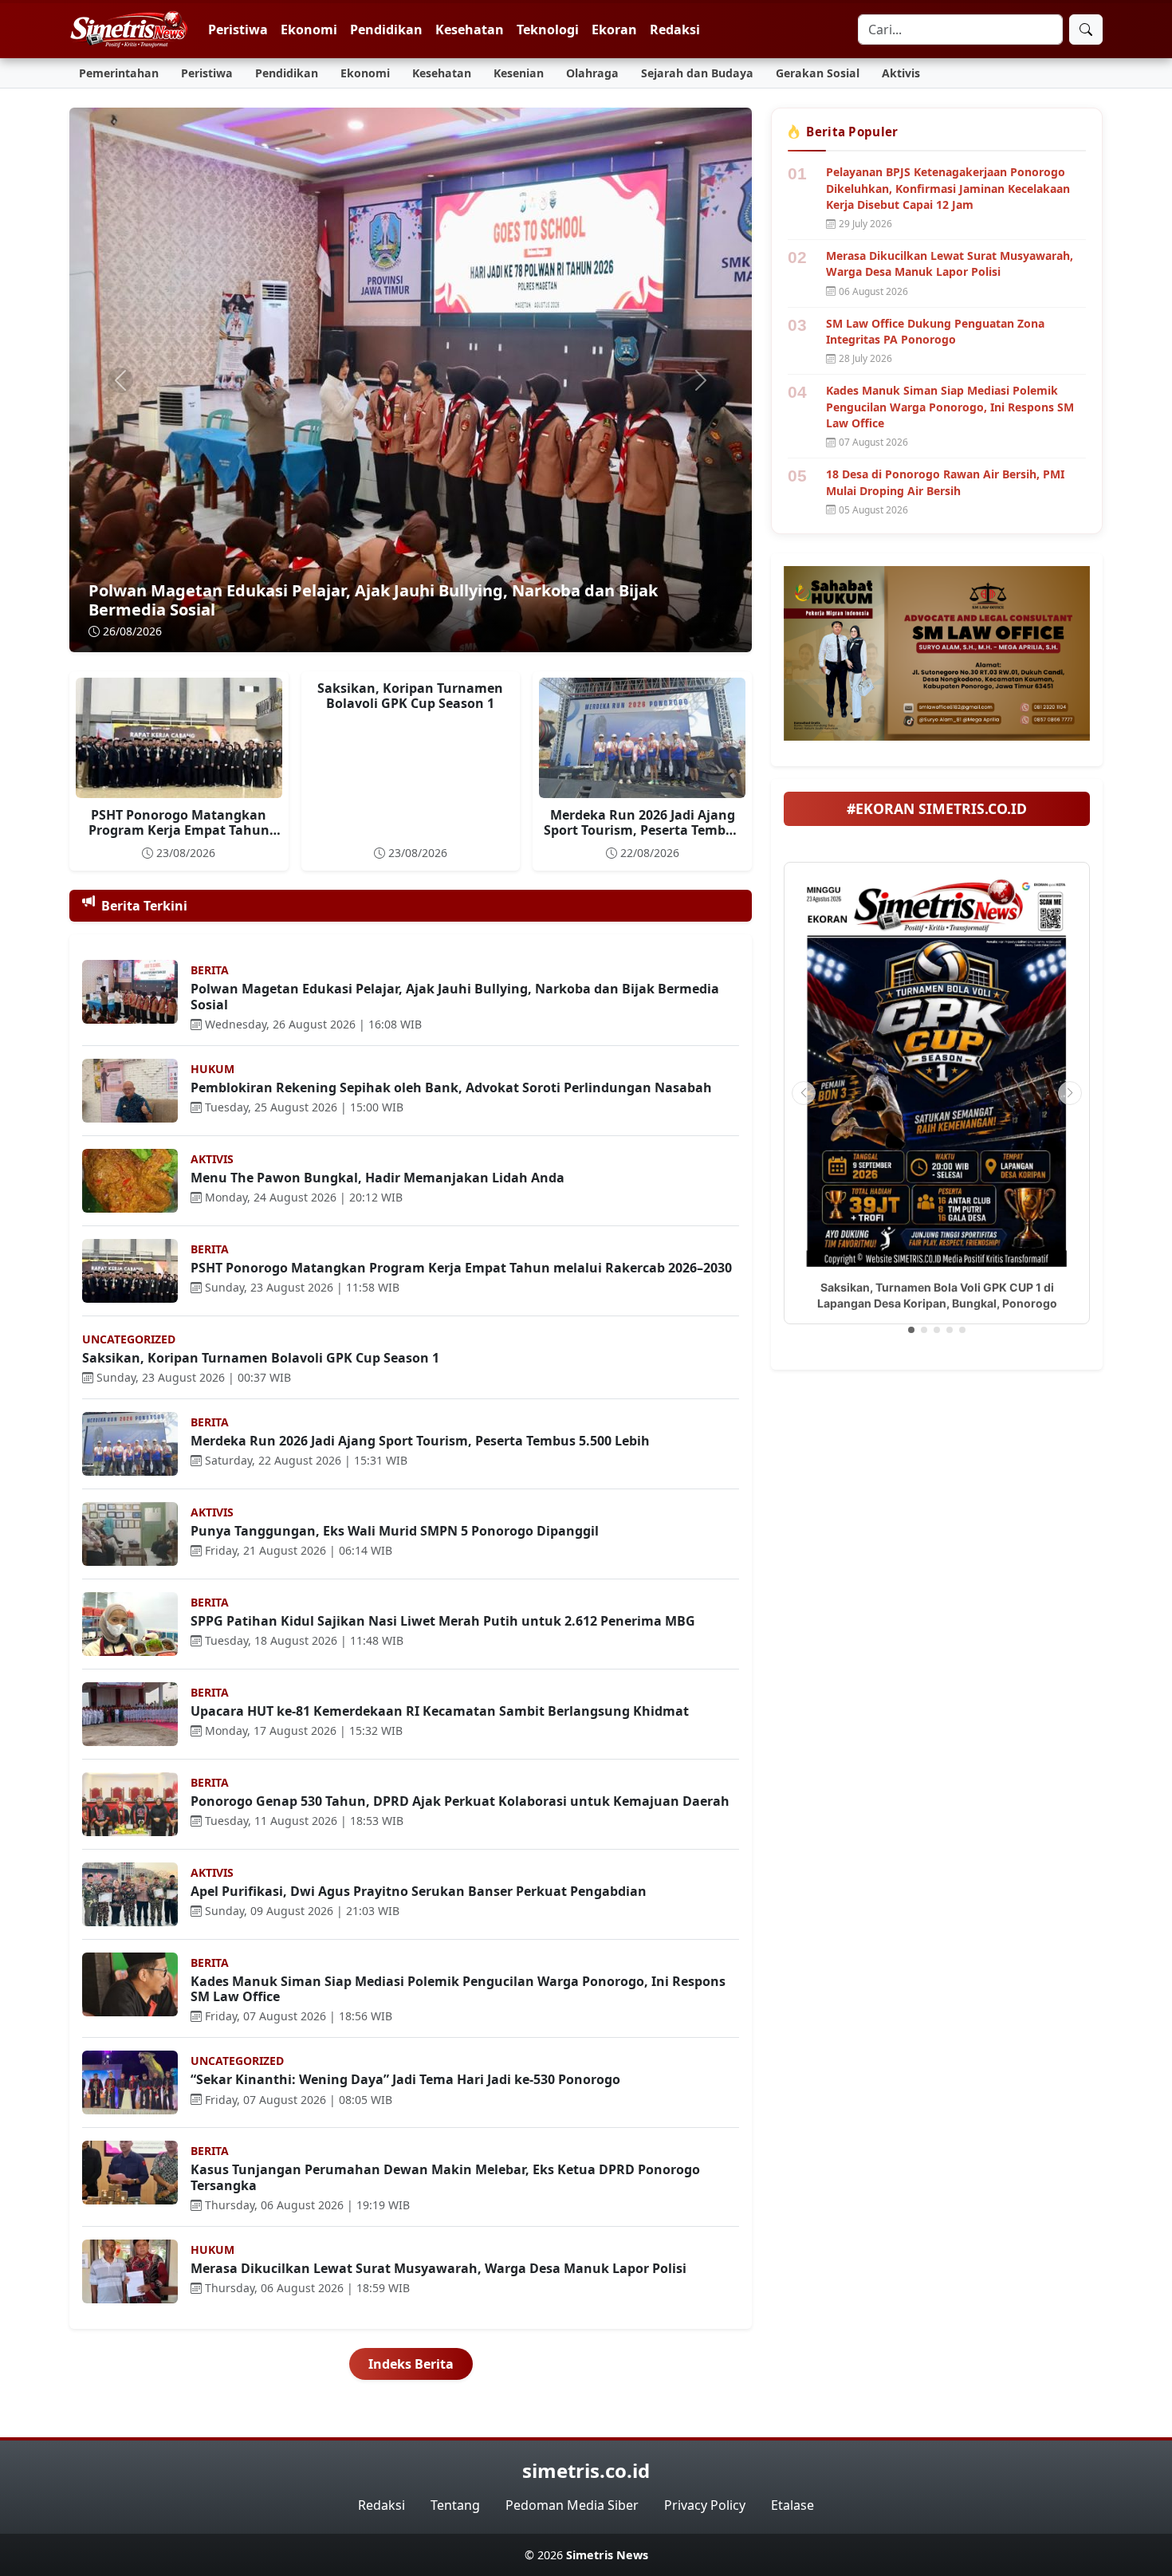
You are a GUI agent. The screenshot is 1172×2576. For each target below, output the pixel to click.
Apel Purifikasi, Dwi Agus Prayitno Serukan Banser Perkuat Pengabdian (419, 1891)
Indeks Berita (411, 2364)
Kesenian (519, 73)
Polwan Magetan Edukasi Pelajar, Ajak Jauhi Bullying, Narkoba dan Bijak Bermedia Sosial (373, 600)
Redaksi (675, 29)
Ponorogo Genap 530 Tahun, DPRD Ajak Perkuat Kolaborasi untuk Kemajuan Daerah (460, 1801)
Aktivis (901, 73)
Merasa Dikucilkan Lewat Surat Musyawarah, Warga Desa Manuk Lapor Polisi (439, 2268)
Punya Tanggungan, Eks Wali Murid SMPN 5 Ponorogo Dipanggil (395, 1531)
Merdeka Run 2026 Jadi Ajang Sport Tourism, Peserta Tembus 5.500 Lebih (642, 830)
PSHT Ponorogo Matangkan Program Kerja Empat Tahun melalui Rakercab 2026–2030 (179, 830)
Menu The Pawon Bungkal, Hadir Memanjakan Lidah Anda (378, 1178)
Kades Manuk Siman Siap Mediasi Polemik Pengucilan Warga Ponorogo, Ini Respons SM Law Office (458, 1989)
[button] (911, 1330)
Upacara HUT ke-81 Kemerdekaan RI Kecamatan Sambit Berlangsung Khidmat (440, 1711)
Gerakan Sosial (818, 73)
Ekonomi (309, 29)
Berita (210, 970)
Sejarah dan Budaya (697, 73)
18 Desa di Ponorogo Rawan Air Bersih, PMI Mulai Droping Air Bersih (945, 482)
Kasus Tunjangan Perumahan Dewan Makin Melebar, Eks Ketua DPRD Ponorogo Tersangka (445, 2177)
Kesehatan (470, 29)
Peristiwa (238, 29)
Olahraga (592, 73)
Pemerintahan (119, 73)
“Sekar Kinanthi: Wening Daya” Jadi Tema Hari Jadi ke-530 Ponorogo (405, 2079)
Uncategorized (129, 1339)
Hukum (212, 1069)
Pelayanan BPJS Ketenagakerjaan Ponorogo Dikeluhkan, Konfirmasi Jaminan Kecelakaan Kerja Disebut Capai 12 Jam (948, 188)
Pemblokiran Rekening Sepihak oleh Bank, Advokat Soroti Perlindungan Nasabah (451, 1087)
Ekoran (614, 29)
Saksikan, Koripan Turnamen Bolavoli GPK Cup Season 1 (410, 696)
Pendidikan (386, 29)
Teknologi (548, 29)
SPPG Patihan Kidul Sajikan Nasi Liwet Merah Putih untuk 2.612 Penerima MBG (443, 1621)
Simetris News (607, 2555)
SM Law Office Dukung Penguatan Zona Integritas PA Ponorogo (935, 331)
